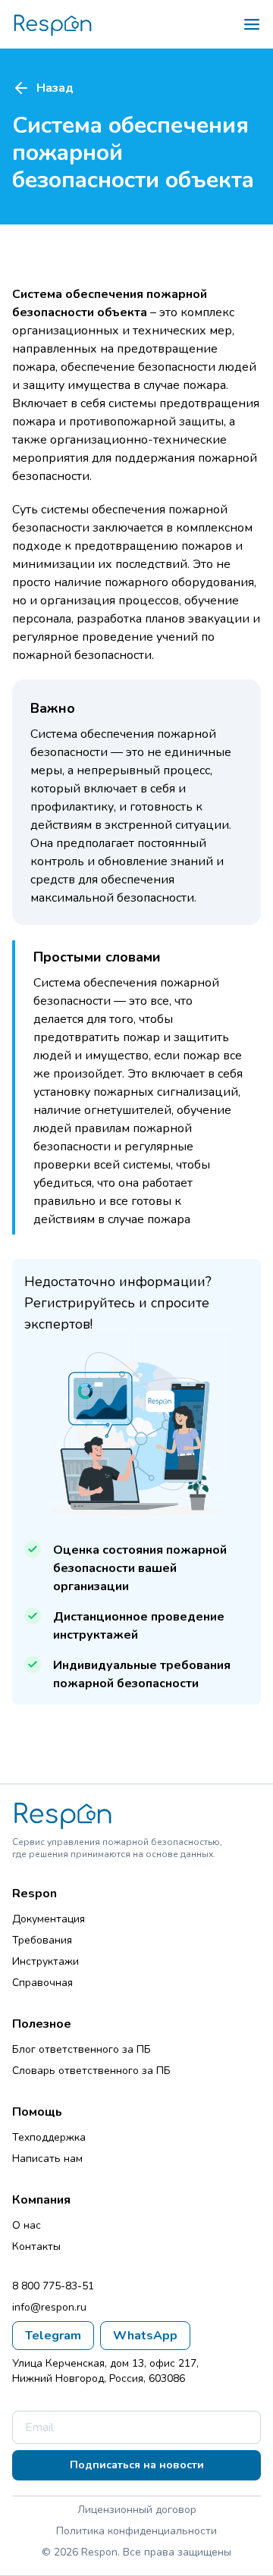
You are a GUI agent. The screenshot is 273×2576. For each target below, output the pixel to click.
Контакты (36, 2247)
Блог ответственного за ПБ (82, 2049)
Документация (49, 1919)
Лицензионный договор (137, 2510)
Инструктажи (45, 1961)
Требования (42, 1940)
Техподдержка (49, 2137)
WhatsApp (145, 2336)
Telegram (53, 2336)
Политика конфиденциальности (136, 2531)
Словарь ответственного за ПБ (91, 2071)
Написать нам (47, 2159)
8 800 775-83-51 (53, 2286)
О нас (27, 2225)
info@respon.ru (49, 2307)
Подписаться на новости (137, 2465)
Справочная (42, 1983)
